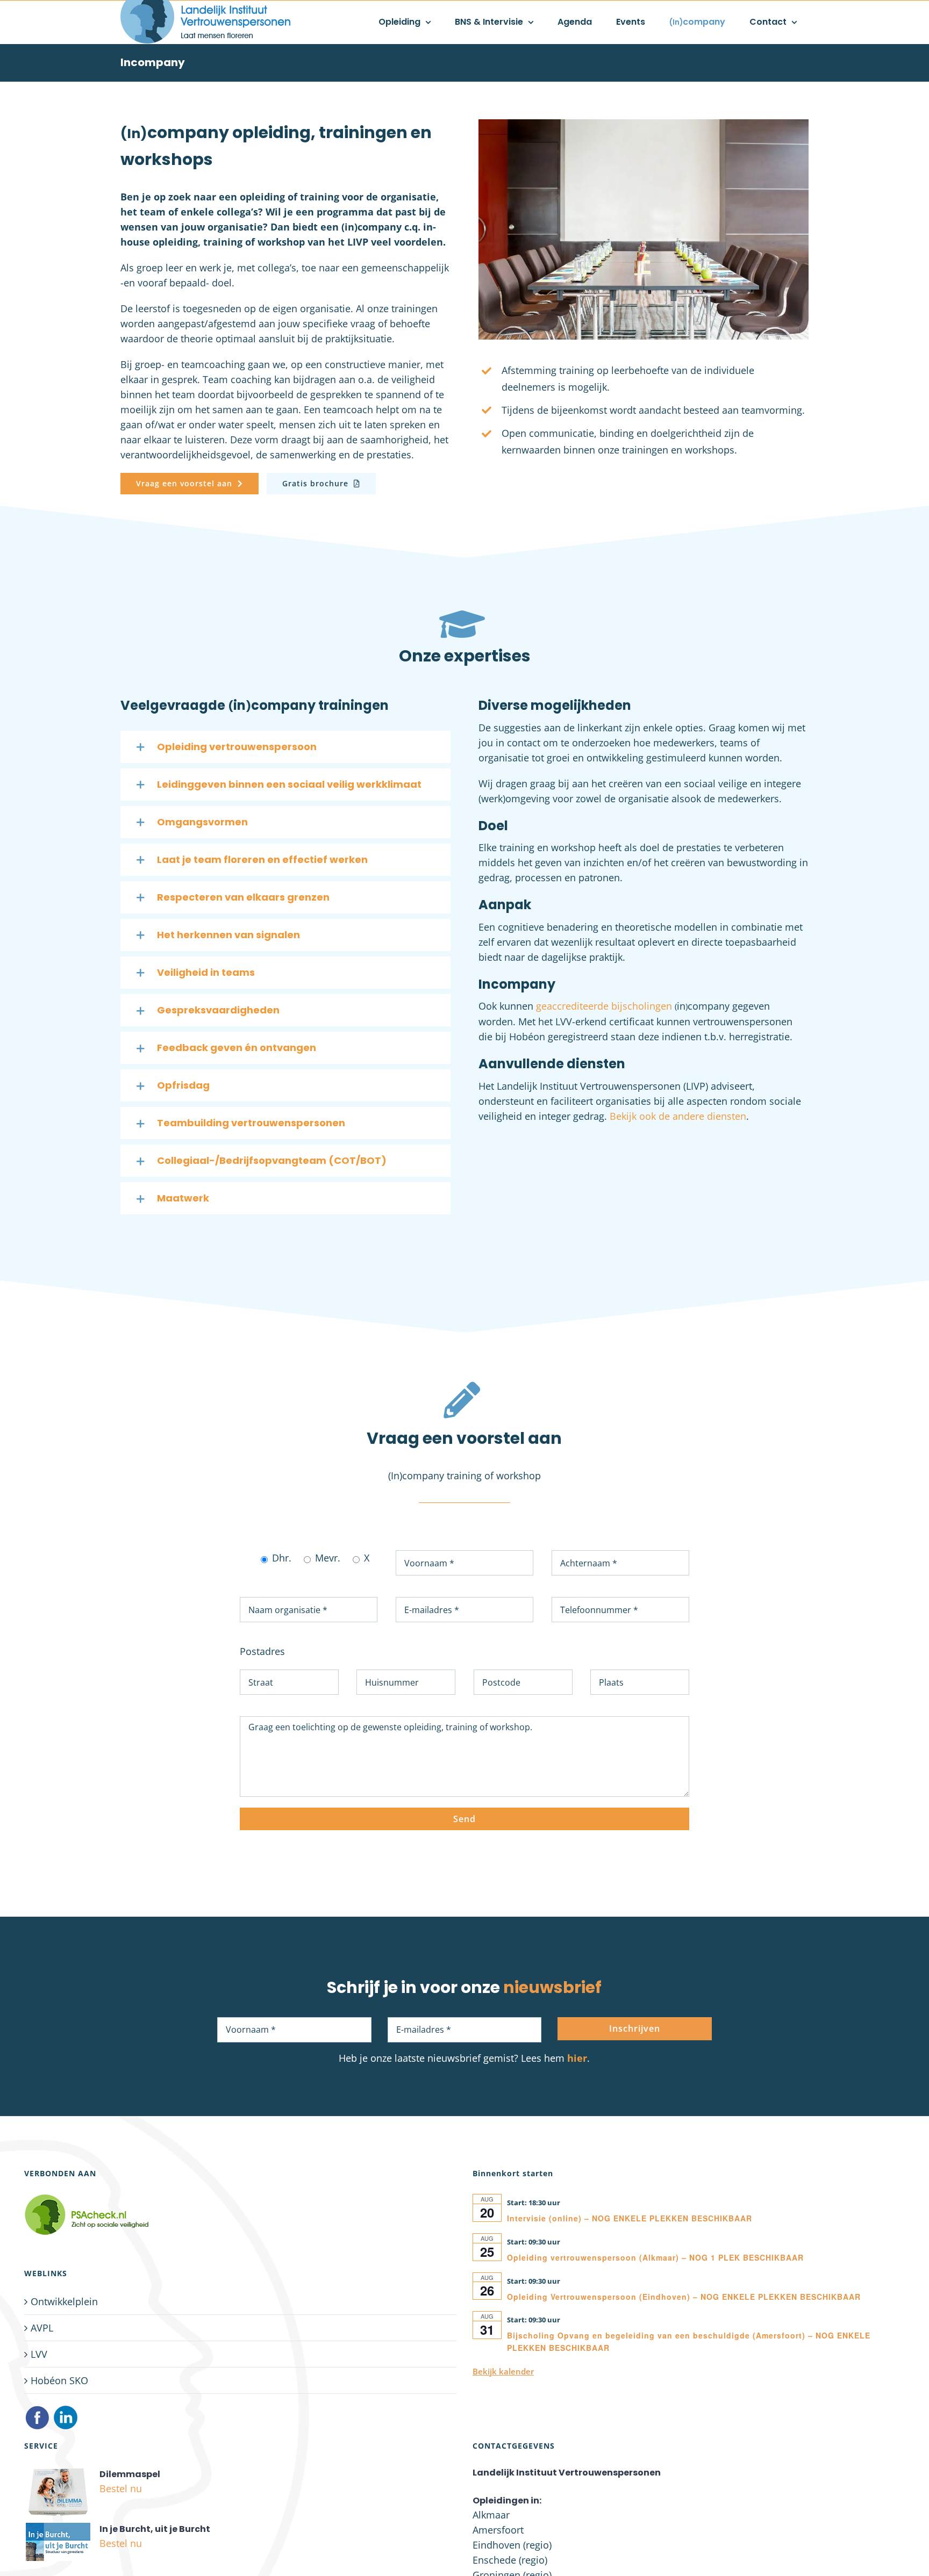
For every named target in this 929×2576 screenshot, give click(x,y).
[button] (285, 747)
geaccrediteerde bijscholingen (604, 1006)
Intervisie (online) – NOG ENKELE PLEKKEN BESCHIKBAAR (630, 2218)
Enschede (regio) (510, 2560)
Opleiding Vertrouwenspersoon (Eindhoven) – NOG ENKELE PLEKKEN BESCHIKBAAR (684, 2297)
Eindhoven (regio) (512, 2545)
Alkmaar (491, 2515)
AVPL (42, 2328)
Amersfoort (498, 2530)
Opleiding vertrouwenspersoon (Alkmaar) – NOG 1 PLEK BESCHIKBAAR (655, 2257)
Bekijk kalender (503, 2371)
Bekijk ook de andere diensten (678, 1116)
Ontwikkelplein (64, 2301)
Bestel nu (121, 2488)
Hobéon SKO (59, 2380)
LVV (39, 2354)
